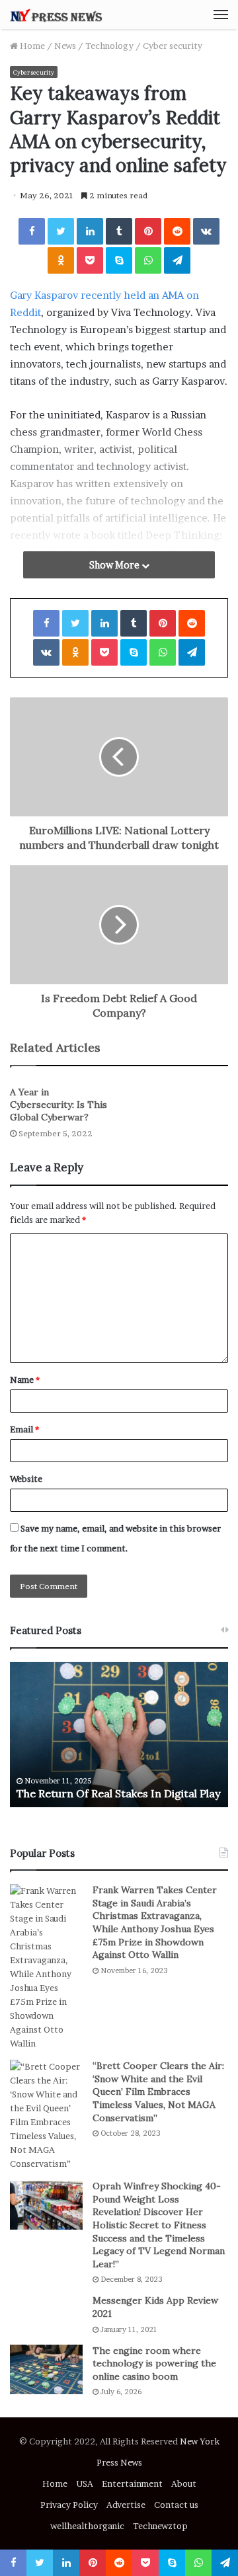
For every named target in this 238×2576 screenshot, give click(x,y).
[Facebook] (32, 231)
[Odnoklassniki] (61, 260)
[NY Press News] (56, 15)
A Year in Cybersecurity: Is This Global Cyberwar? (59, 1105)
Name (25, 1380)
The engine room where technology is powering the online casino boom (154, 2363)
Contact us (176, 2505)
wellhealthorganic (87, 2526)
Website (26, 1479)
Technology (109, 46)
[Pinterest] (148, 231)
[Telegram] (177, 260)
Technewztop (160, 2526)
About (184, 2483)
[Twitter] (61, 231)
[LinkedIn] (90, 231)
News (65, 46)
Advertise (126, 2505)
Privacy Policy (69, 2505)
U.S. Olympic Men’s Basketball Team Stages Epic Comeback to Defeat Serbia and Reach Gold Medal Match (133, 1779)
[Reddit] (177, 231)
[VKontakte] (206, 231)
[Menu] (221, 15)
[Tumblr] (119, 231)
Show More (115, 565)
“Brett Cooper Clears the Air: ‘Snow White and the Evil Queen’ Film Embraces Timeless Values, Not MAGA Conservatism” (158, 2091)
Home (31, 46)
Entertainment (132, 2483)
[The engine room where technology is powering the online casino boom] (46, 2369)
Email (24, 1429)
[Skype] (119, 260)
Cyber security (173, 46)
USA (85, 2483)
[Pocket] (90, 260)
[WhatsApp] (148, 260)
